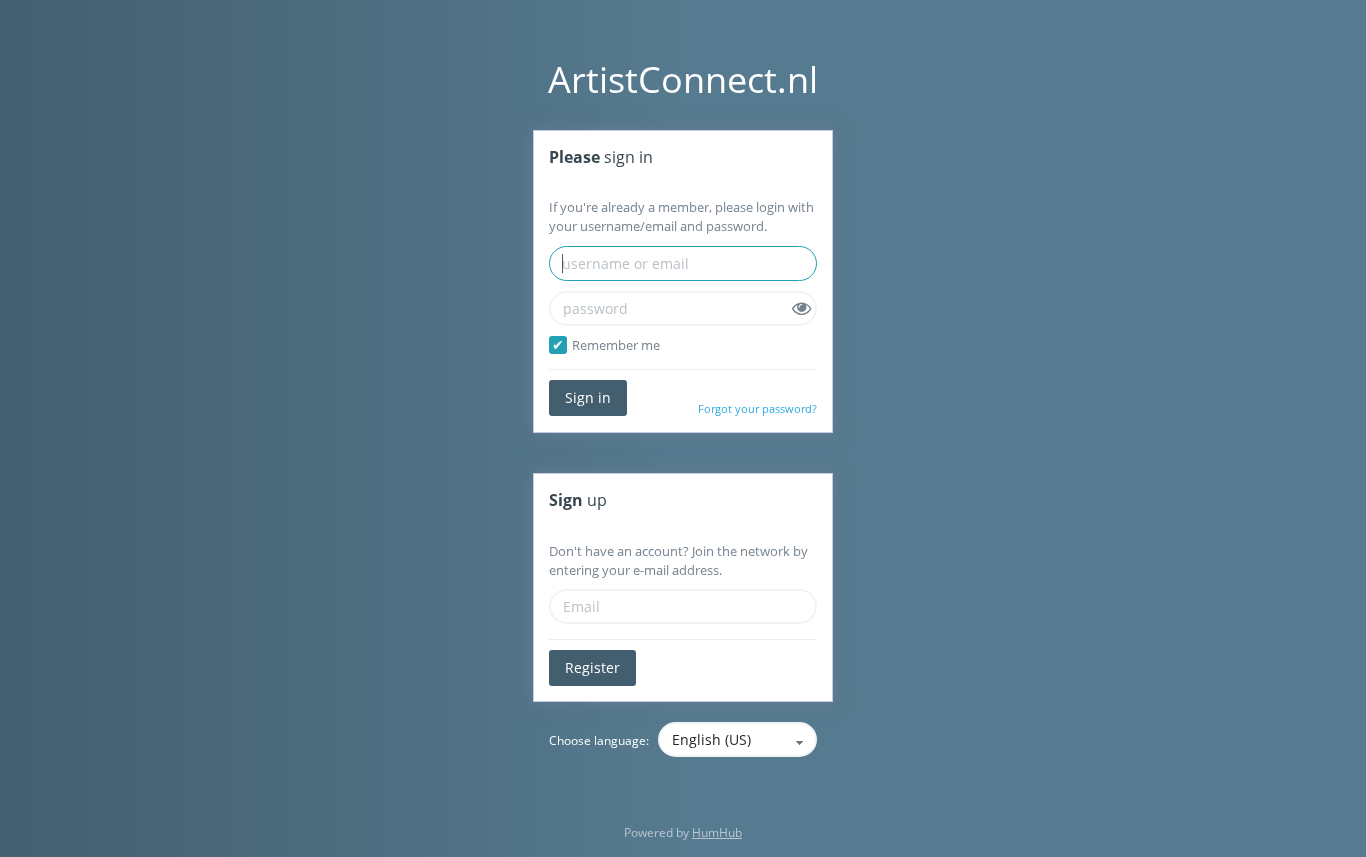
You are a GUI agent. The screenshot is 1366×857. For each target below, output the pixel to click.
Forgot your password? (757, 408)
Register (592, 667)
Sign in (588, 397)
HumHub (717, 832)
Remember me (616, 345)
